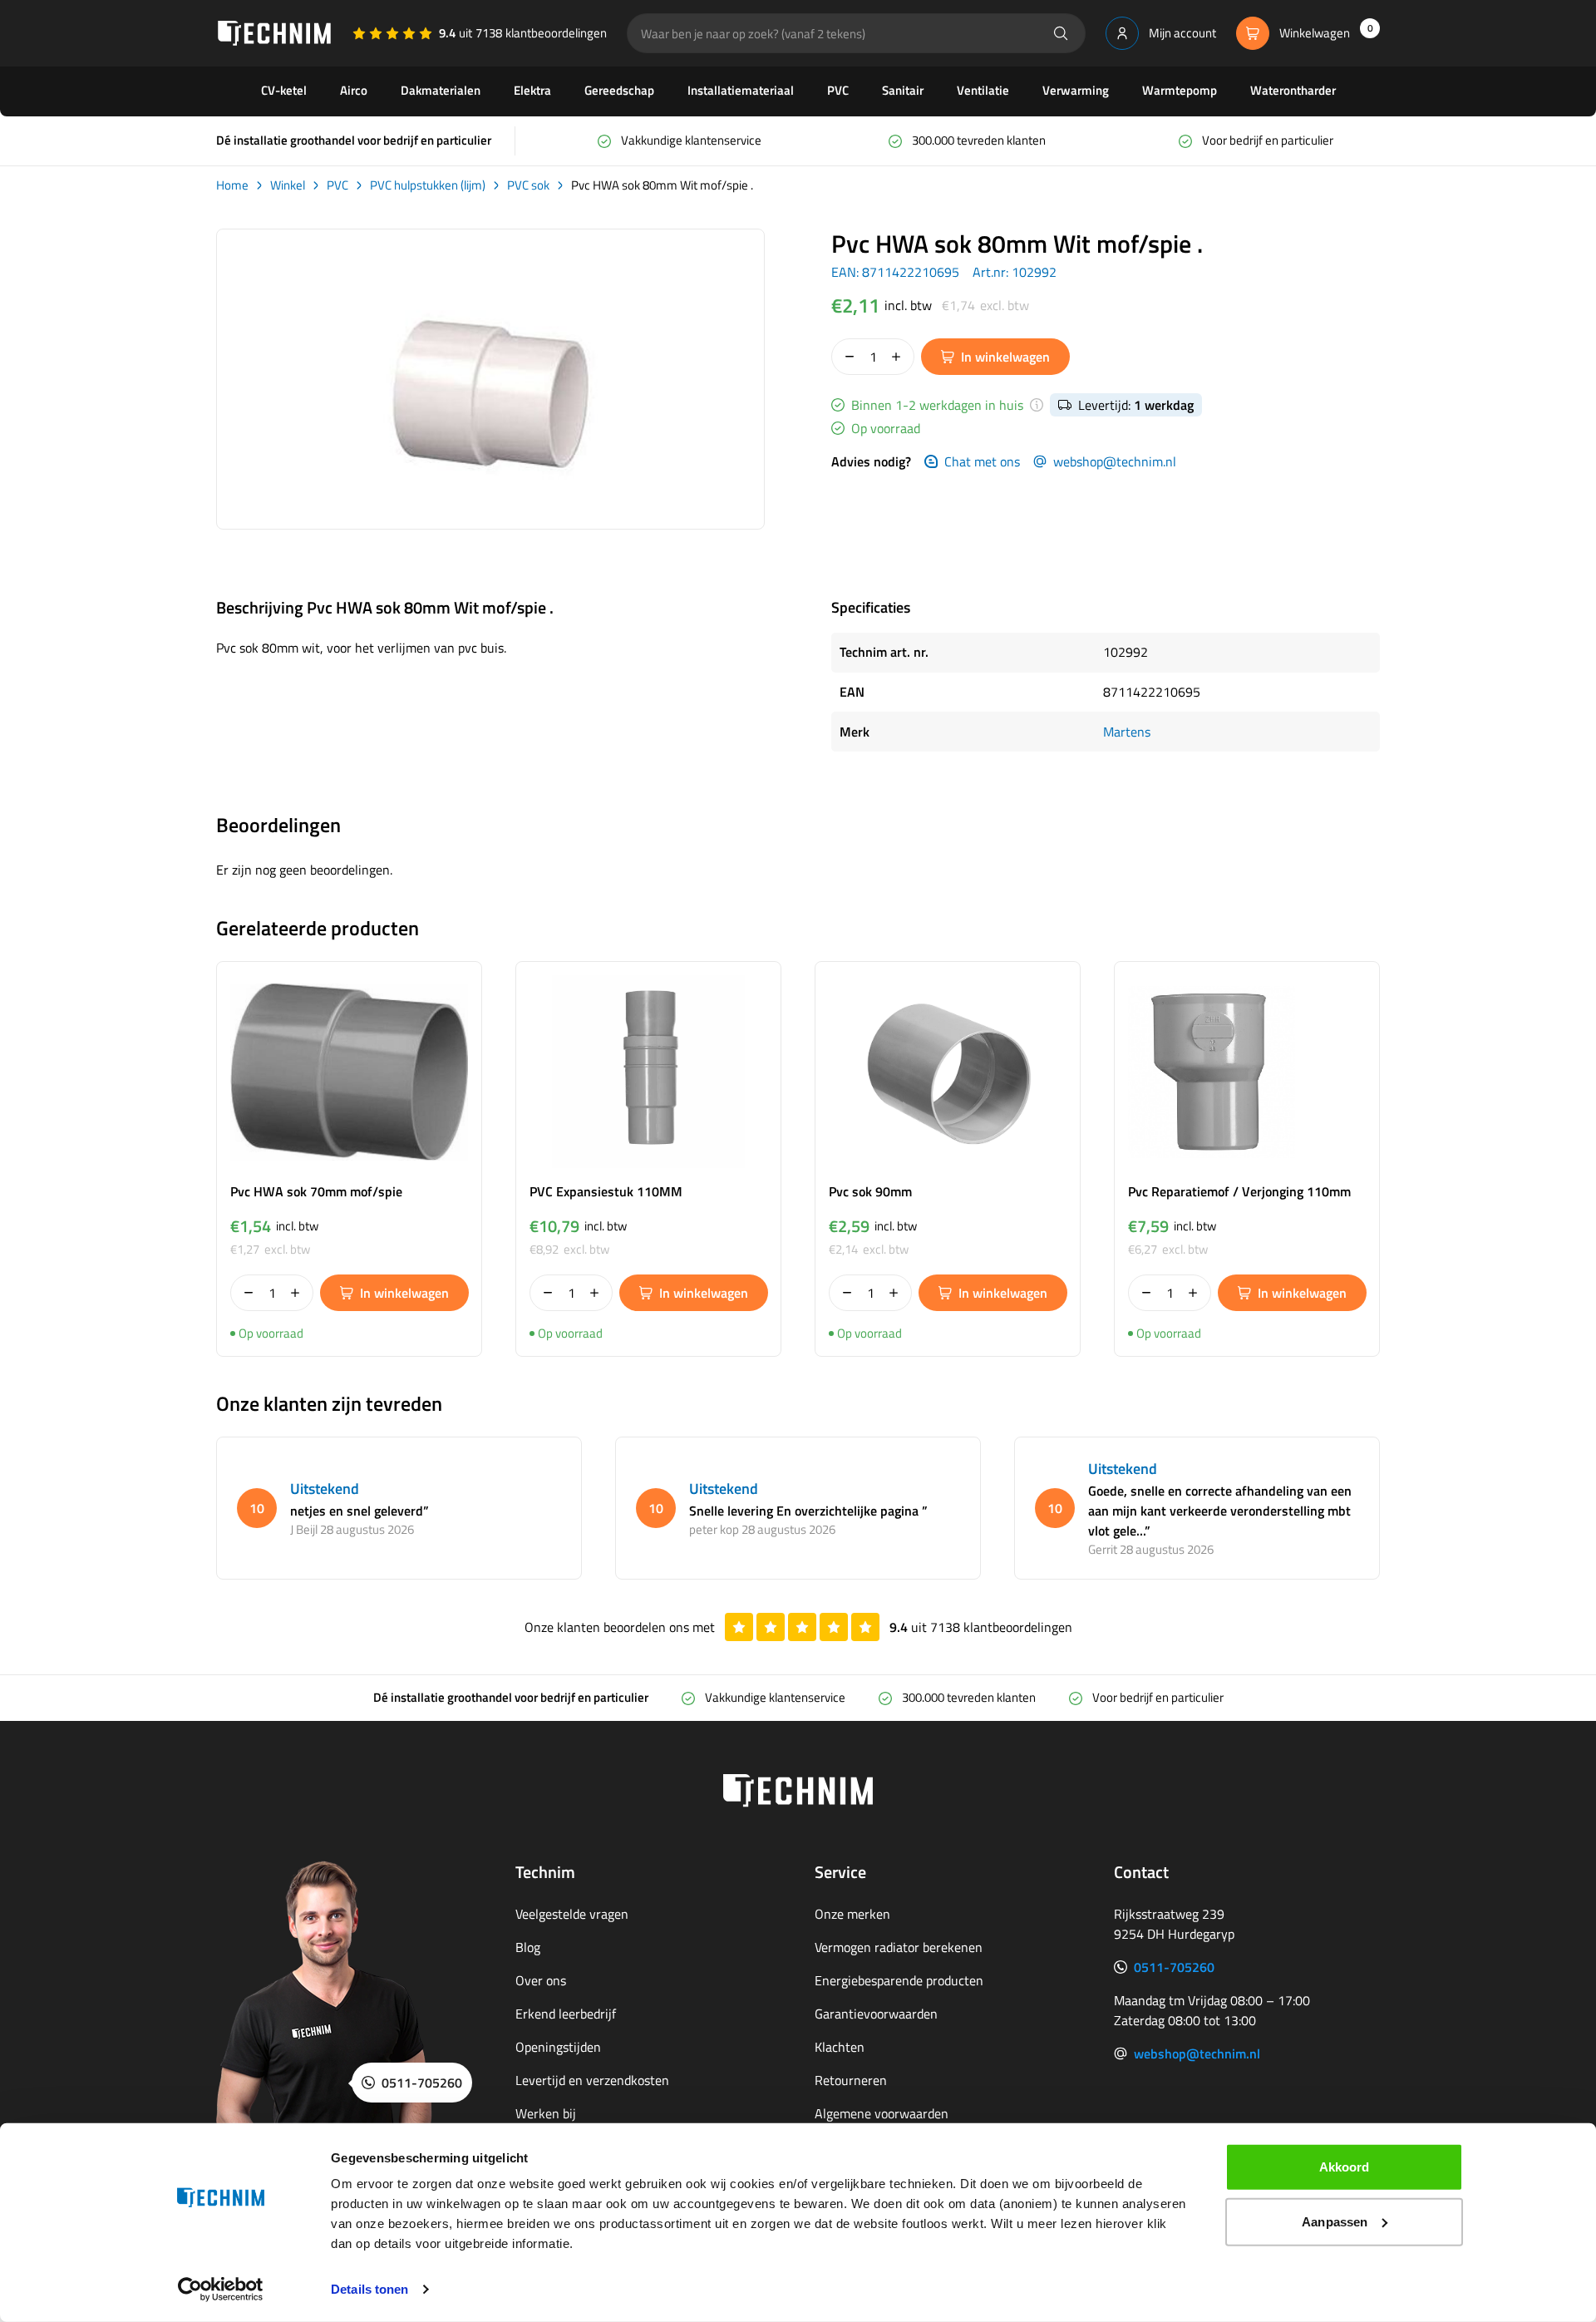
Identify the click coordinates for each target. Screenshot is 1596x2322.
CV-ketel (284, 90)
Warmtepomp (1180, 90)
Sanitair (903, 90)
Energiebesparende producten (899, 1980)
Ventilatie (983, 90)
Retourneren (851, 2080)
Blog (528, 1947)
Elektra (532, 90)
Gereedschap (619, 90)
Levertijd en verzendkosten (592, 2080)
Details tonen (369, 2289)
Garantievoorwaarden (876, 2014)
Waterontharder (1293, 90)
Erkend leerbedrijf (566, 2014)
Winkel (288, 185)
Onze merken (852, 1914)
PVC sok (528, 185)
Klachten (840, 2047)
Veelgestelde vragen (572, 1914)
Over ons (541, 1980)
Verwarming (1076, 90)
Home (232, 185)
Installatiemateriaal (741, 90)
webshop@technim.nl (1115, 461)
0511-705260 (1174, 1967)
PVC (838, 90)
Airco (354, 90)
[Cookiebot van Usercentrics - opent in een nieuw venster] (221, 2290)
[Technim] (274, 33)
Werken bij (546, 2113)
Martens (1127, 732)
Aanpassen (1335, 2221)
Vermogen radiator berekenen (899, 1947)
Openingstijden (558, 2047)
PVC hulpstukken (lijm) (428, 185)
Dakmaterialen (441, 90)
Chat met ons (982, 461)
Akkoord (1345, 2167)
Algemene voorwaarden (882, 2113)
